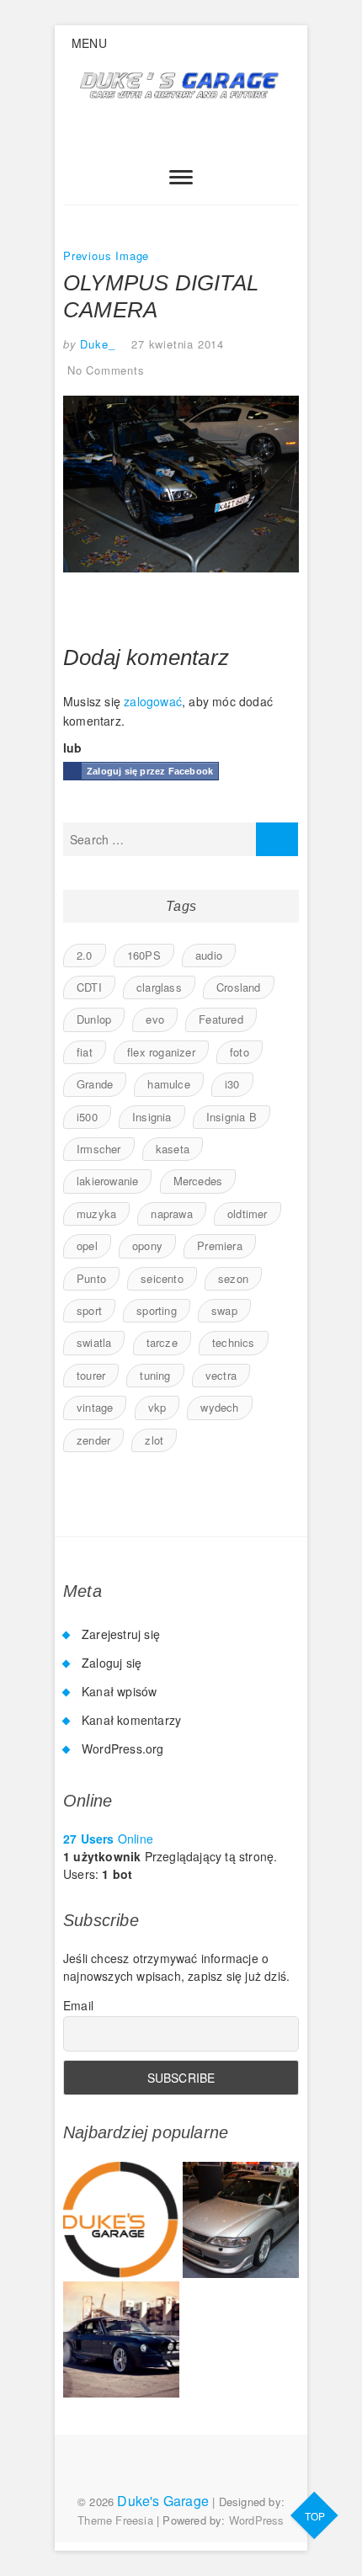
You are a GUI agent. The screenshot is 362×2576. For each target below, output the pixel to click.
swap (224, 1310)
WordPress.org (123, 1748)
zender (93, 1440)
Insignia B (232, 1117)
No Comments (106, 370)
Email (78, 2005)
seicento (162, 1278)
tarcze (162, 1342)
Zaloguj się (112, 1663)
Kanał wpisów (119, 1691)
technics (234, 1342)
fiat (85, 1052)
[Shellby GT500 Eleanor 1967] (121, 2339)
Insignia (152, 1117)
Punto (91, 1278)
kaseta (173, 1149)
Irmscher (99, 1149)
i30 (232, 1084)
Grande (95, 1084)
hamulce (168, 1084)
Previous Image (106, 255)
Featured (221, 1019)
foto (240, 1052)
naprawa (171, 1213)
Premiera (220, 1245)
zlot (154, 1440)
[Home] (121, 2220)
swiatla (94, 1342)
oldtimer (248, 1213)
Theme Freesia (115, 2520)
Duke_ (96, 344)
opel (87, 1245)
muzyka (96, 1213)
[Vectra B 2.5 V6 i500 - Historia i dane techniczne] (241, 2220)
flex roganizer (161, 1052)
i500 (87, 1117)
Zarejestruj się (121, 1634)
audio (209, 955)
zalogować (153, 701)
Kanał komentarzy (131, 1720)
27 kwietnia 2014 (178, 344)
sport (89, 1310)
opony (147, 1245)
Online (108, 1839)
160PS (144, 955)
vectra (221, 1375)
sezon (233, 1278)
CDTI (89, 987)
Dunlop (94, 1019)
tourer (91, 1375)
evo (155, 1019)
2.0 (85, 955)
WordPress (257, 2520)
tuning (155, 1375)
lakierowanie (107, 1181)
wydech (219, 1407)
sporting (157, 1310)
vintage (95, 1407)
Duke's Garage (163, 2501)
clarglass (159, 987)
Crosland (239, 987)
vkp (157, 1407)
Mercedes (198, 1181)
